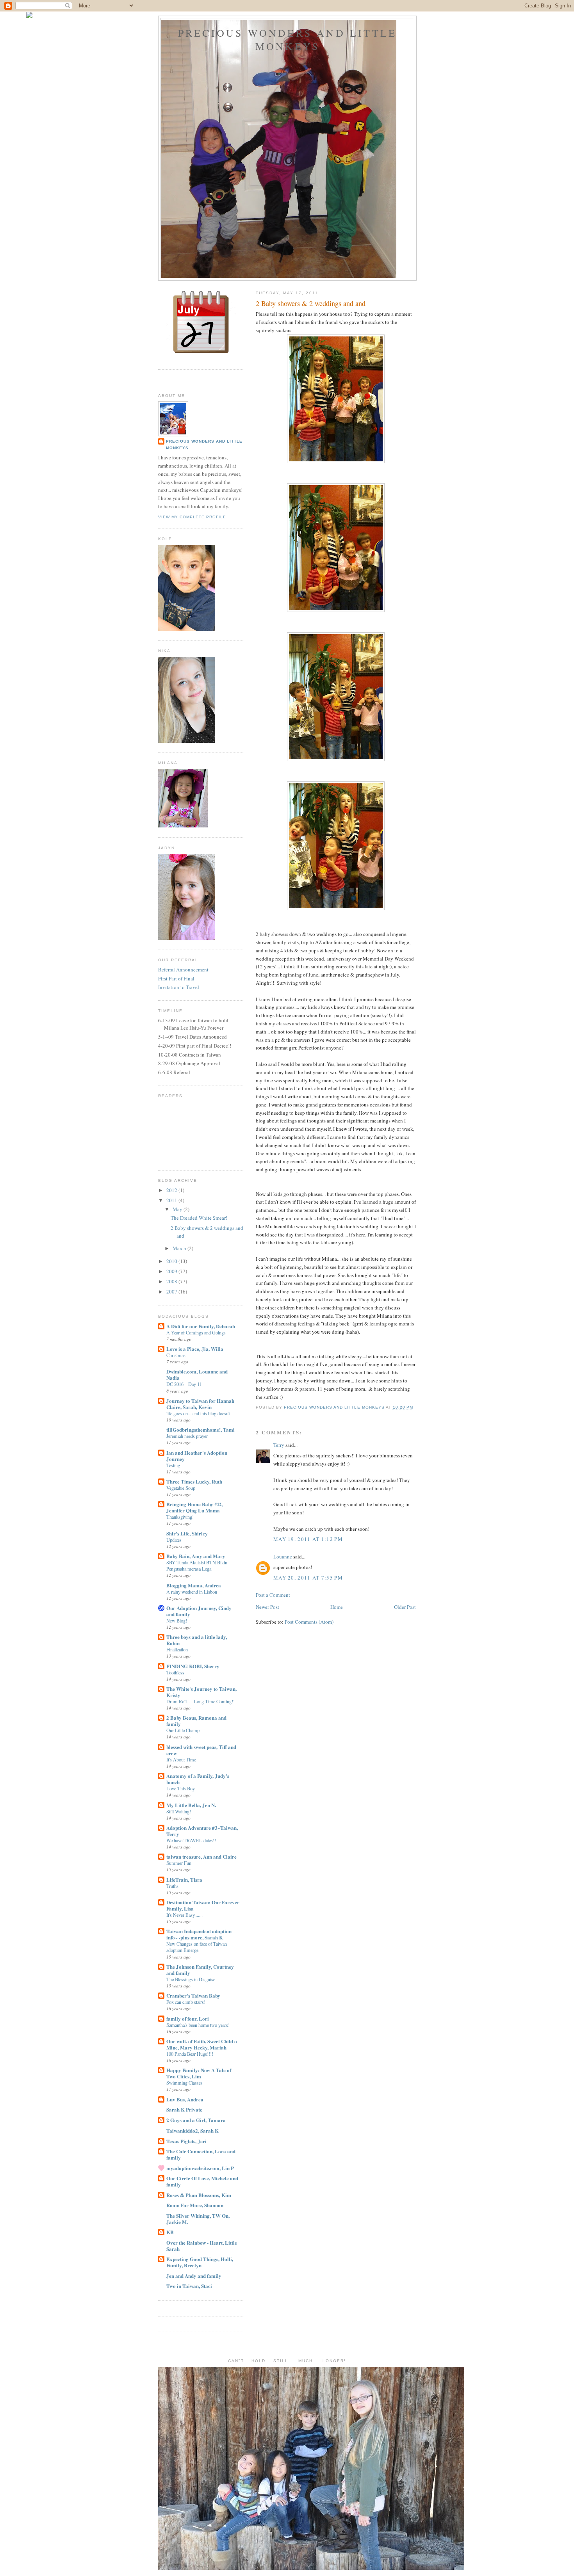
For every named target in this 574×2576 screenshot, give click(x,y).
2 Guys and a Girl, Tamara (196, 2120)
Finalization (177, 1649)
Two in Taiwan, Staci (189, 2286)
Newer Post (267, 1607)
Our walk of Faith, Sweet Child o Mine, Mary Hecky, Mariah (202, 2044)
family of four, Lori (188, 2018)
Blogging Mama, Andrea (194, 1585)
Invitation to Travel (179, 987)
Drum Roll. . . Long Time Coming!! (201, 1701)
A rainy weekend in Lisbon (192, 1592)
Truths (172, 1886)
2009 (172, 1271)
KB (170, 2232)
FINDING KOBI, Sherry (193, 1666)
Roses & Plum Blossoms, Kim (199, 2195)
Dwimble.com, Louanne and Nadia (197, 1374)
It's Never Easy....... (184, 1915)
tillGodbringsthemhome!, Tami (201, 1429)
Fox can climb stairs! (186, 2002)
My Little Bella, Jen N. (191, 1805)
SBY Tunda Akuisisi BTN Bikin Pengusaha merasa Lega (197, 1566)
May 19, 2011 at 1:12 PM (308, 1539)
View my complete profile (192, 517)
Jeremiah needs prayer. (187, 1436)
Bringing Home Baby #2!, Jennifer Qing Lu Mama (194, 1507)
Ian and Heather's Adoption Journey (197, 1456)
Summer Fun (179, 1863)
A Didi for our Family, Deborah (201, 1326)
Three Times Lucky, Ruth (194, 1481)
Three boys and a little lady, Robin (197, 1640)
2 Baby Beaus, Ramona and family (196, 1721)
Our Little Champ (183, 1730)
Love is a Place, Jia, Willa (195, 1349)
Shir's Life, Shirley (187, 1533)
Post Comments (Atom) (309, 1622)
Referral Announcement (183, 970)
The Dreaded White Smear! (199, 1218)
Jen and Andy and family (194, 2276)
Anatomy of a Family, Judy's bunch (198, 1779)
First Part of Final (176, 978)
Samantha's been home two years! (198, 2025)
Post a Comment (273, 1595)
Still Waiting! (179, 1811)
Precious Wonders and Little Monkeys (287, 39)
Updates (174, 1540)
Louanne (283, 1557)
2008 (172, 1281)
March (180, 1248)
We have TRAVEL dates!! (191, 1840)
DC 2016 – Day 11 (184, 1384)
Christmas (176, 1355)
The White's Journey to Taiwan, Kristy (201, 1692)
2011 (172, 1200)
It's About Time (181, 1759)
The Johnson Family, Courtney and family (200, 1970)
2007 (172, 1292)
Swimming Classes (184, 2083)
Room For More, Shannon (195, 2205)
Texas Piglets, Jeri (186, 2141)
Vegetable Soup (181, 1488)
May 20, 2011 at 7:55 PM (308, 1578)
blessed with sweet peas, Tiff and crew (201, 1750)
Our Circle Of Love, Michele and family (202, 2181)
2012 (172, 1190)
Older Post (405, 1607)
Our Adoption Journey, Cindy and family (199, 1611)
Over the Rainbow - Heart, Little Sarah (202, 2246)
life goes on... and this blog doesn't (198, 1413)
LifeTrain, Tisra (184, 1880)
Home (337, 1607)
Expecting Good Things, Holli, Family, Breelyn (200, 2262)
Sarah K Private (184, 2109)
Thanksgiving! (180, 1517)
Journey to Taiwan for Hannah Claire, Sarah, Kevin (200, 1404)
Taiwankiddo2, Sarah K (193, 2130)
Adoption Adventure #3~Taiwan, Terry (202, 1831)
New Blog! (177, 1621)
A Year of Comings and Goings (196, 1332)
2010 (172, 1261)
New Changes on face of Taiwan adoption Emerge (197, 1947)
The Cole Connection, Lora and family (201, 2154)
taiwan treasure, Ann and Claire (201, 1856)
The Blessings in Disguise (191, 1979)
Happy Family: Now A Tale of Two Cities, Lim (199, 2073)
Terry (279, 1445)
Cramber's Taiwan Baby (193, 1995)
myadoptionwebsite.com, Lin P (200, 2168)
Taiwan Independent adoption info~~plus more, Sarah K (199, 1934)
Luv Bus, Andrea (185, 2099)
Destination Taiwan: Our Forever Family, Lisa (203, 1905)
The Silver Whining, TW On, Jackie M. (198, 2219)
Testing (173, 1465)
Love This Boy (181, 1788)
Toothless (175, 1672)
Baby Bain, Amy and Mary (196, 1556)
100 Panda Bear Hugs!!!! (190, 2054)
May (178, 1209)
